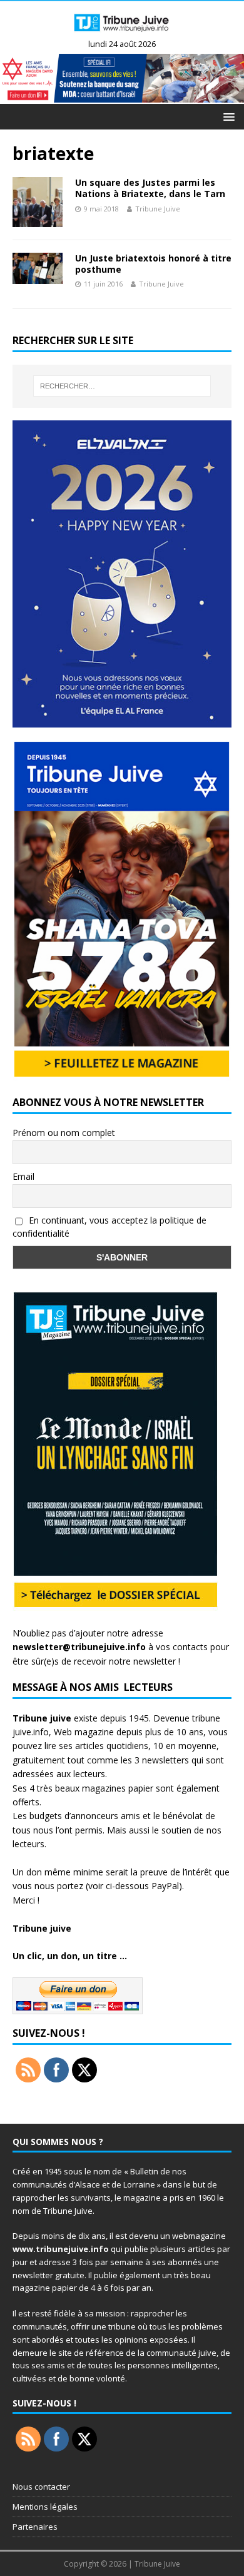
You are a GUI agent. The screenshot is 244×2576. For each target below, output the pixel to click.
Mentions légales (45, 2507)
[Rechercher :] (122, 386)
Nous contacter (41, 2487)
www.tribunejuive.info (61, 2249)
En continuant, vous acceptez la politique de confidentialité (109, 1227)
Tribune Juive (158, 209)
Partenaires (35, 2527)
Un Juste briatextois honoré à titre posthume (153, 264)
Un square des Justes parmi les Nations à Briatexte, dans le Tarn (150, 188)
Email (23, 1176)
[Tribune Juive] (122, 33)
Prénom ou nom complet (64, 1133)
